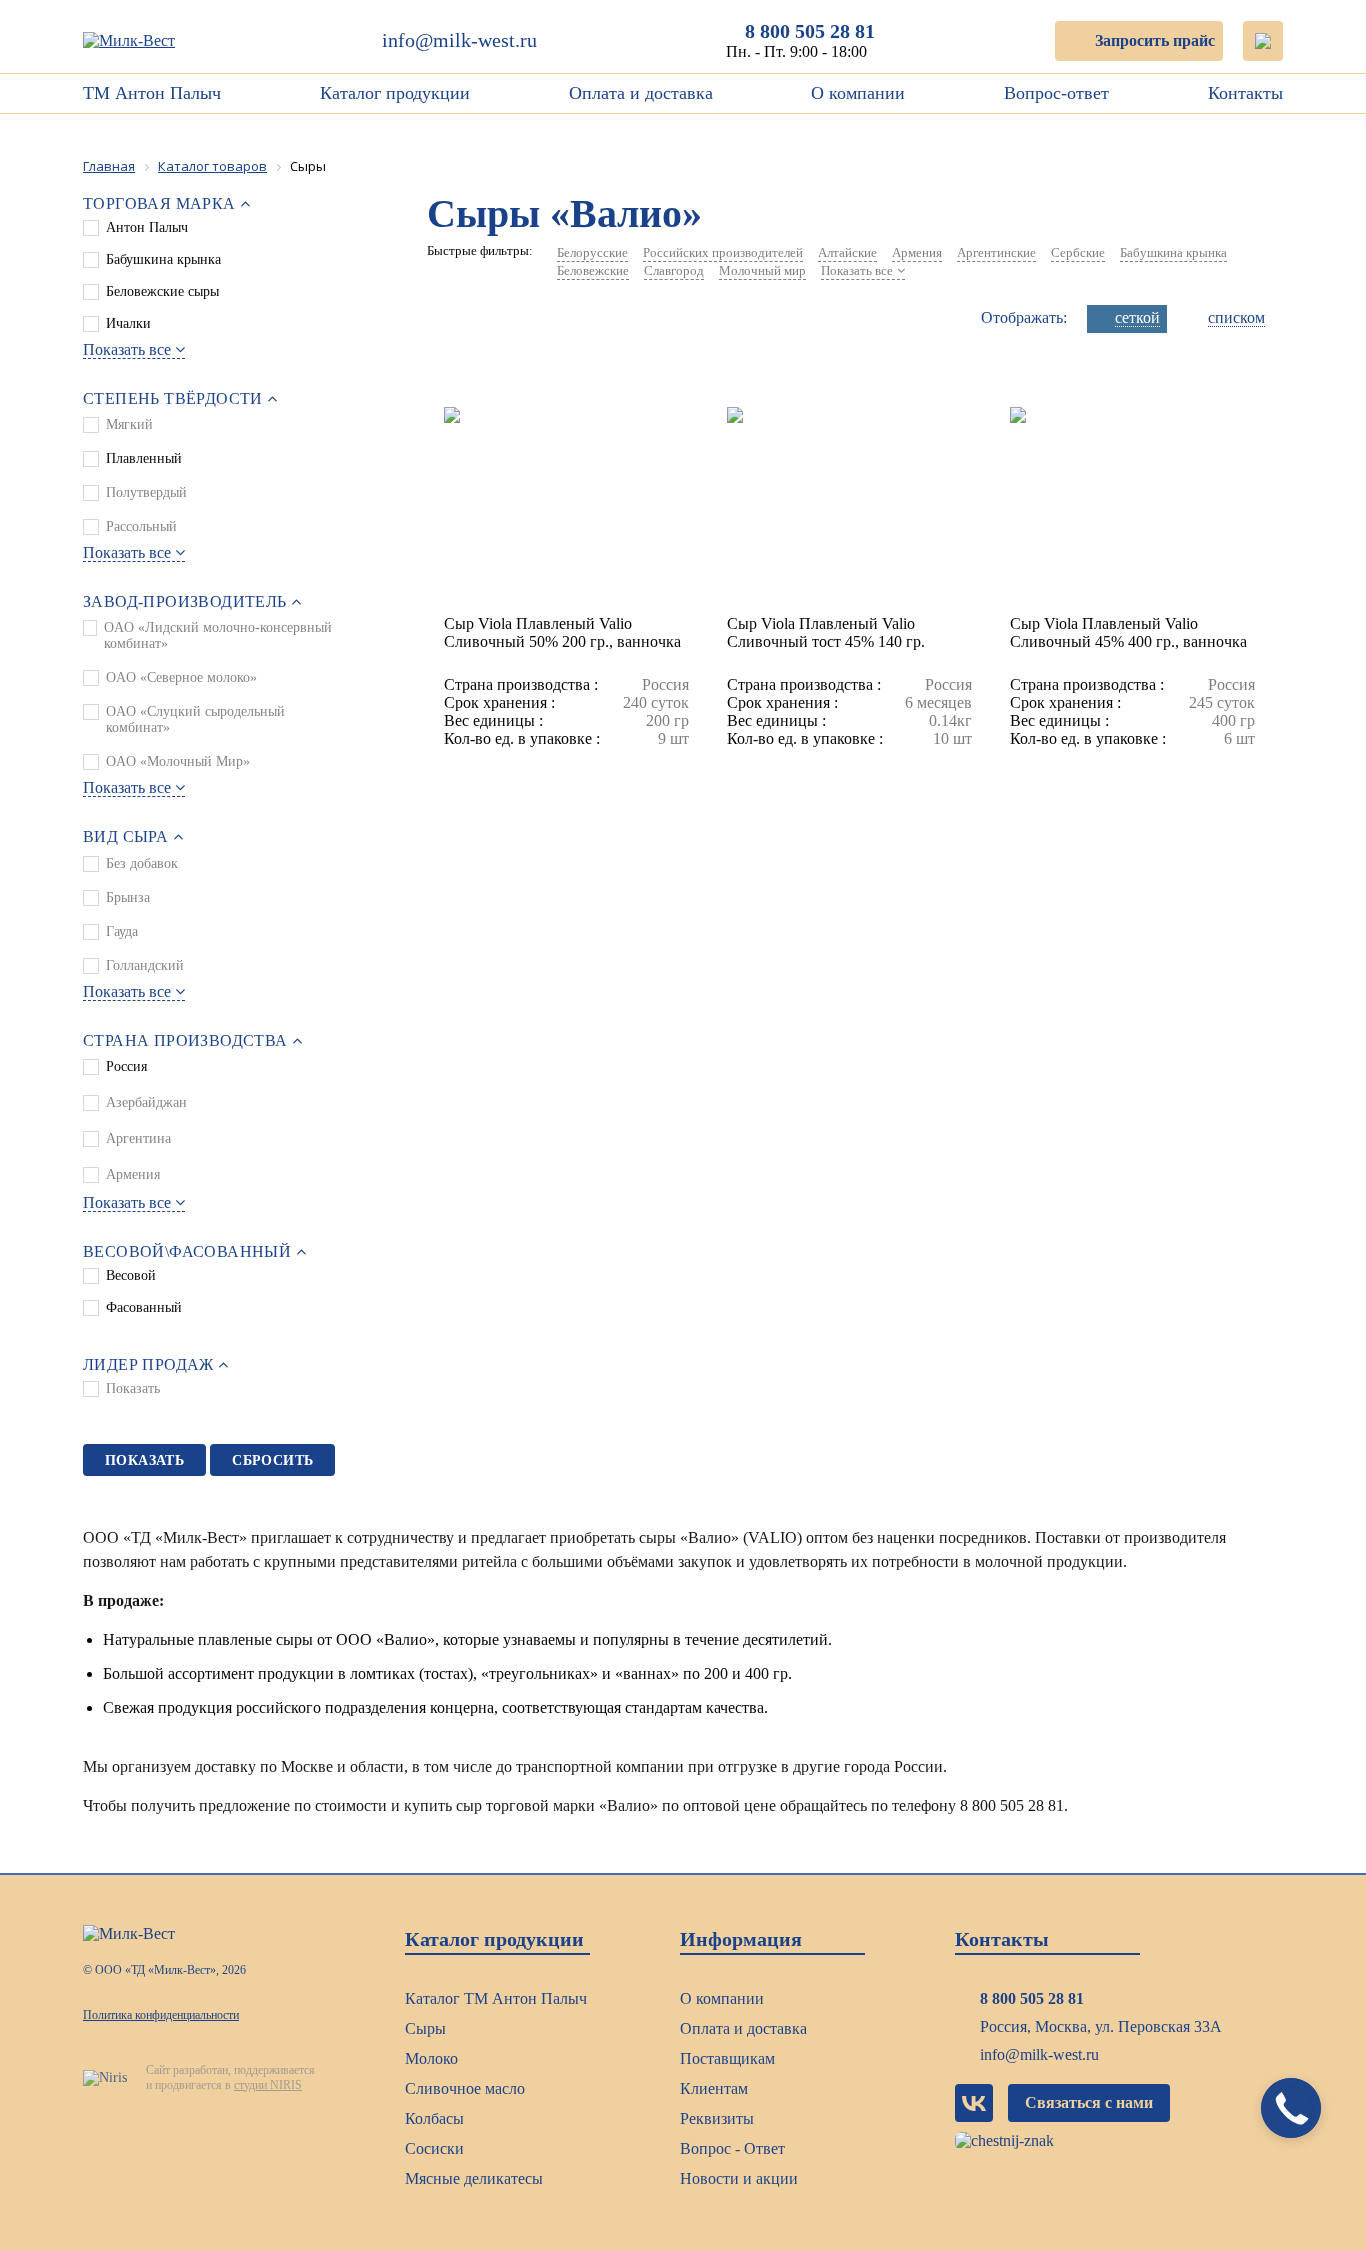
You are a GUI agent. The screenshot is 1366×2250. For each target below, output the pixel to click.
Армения (917, 252)
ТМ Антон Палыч (152, 93)
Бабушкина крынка (1173, 252)
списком (1236, 318)
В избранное (511, 387)
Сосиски (434, 2148)
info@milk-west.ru (459, 40)
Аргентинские (996, 252)
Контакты (1245, 93)
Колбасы (434, 2118)
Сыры (425, 2028)
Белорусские (592, 252)
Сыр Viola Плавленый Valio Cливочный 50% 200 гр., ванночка (562, 632)
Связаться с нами (1089, 2102)
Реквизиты (717, 2118)
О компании (858, 93)
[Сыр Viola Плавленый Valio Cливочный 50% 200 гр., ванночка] (566, 511)
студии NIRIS (268, 2085)
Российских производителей (723, 252)
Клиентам (714, 2088)
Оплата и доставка (641, 93)
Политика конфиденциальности (161, 2015)
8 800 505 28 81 (810, 31)
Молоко (431, 2058)
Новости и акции (739, 2178)
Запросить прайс (1155, 40)
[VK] (974, 2103)
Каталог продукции (395, 93)
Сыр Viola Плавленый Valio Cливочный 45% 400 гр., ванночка (1128, 632)
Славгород (674, 270)
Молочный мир (762, 270)
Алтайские (847, 252)
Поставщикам (727, 2058)
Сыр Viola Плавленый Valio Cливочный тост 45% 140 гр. (826, 632)
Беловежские (593, 270)
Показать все (127, 349)
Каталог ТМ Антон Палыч (496, 1998)
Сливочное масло (465, 2088)
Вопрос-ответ (1056, 93)
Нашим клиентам (885, 139)
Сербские (1078, 252)
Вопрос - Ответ (732, 2148)
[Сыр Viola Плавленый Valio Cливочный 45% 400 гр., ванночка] (1132, 511)
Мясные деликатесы (474, 2178)
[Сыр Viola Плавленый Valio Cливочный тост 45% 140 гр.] (849, 511)
